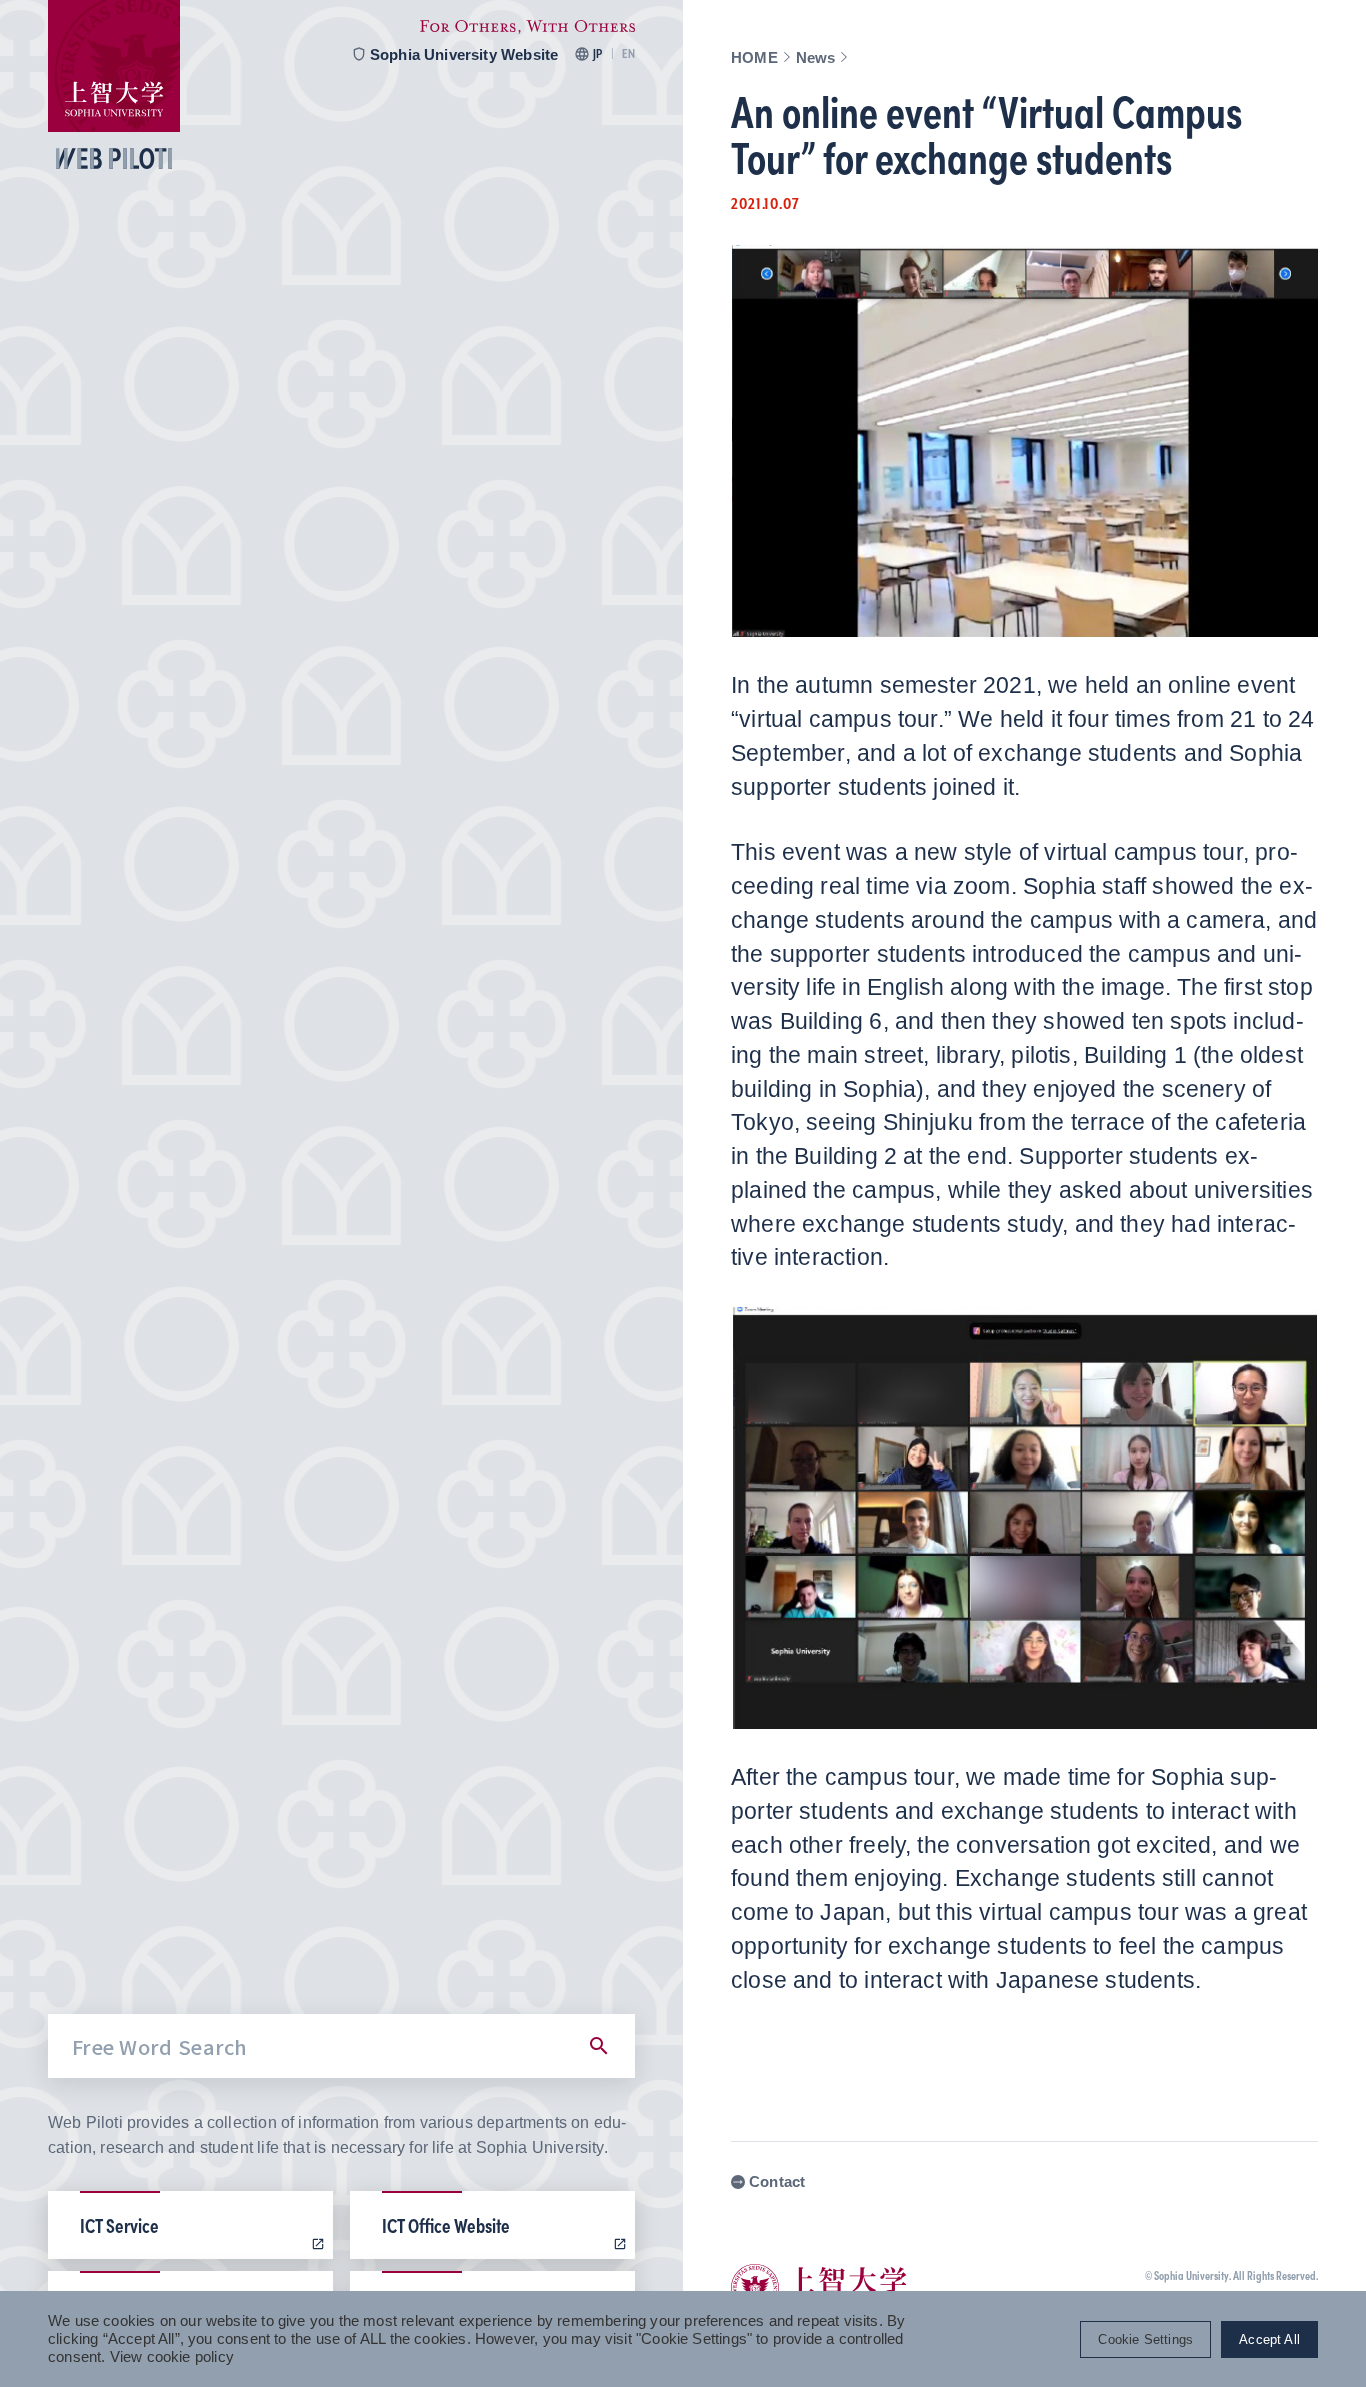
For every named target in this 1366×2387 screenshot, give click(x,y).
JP (597, 54)
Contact (777, 2181)
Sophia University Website (464, 54)
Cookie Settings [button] (1145, 2339)
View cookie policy (172, 2357)
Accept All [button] (1269, 2339)
